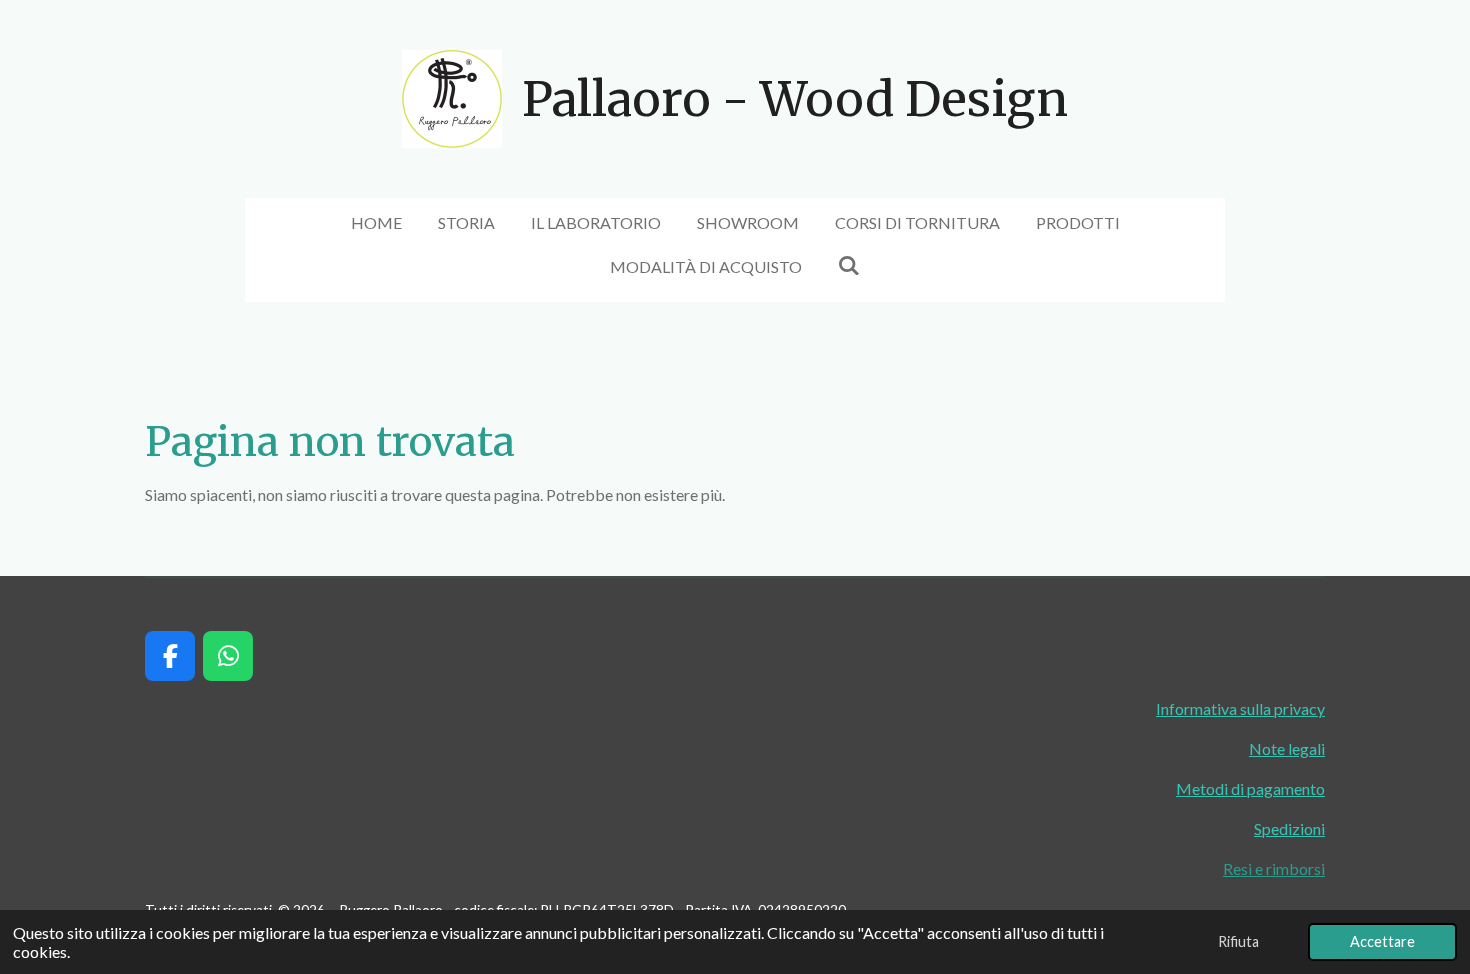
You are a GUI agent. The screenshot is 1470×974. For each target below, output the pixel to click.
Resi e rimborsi (1274, 868)
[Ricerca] (849, 264)
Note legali (1287, 748)
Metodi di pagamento (1250, 788)
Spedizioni (1289, 828)
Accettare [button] (1382, 941)
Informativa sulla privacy (1240, 708)
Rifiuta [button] (1238, 941)
